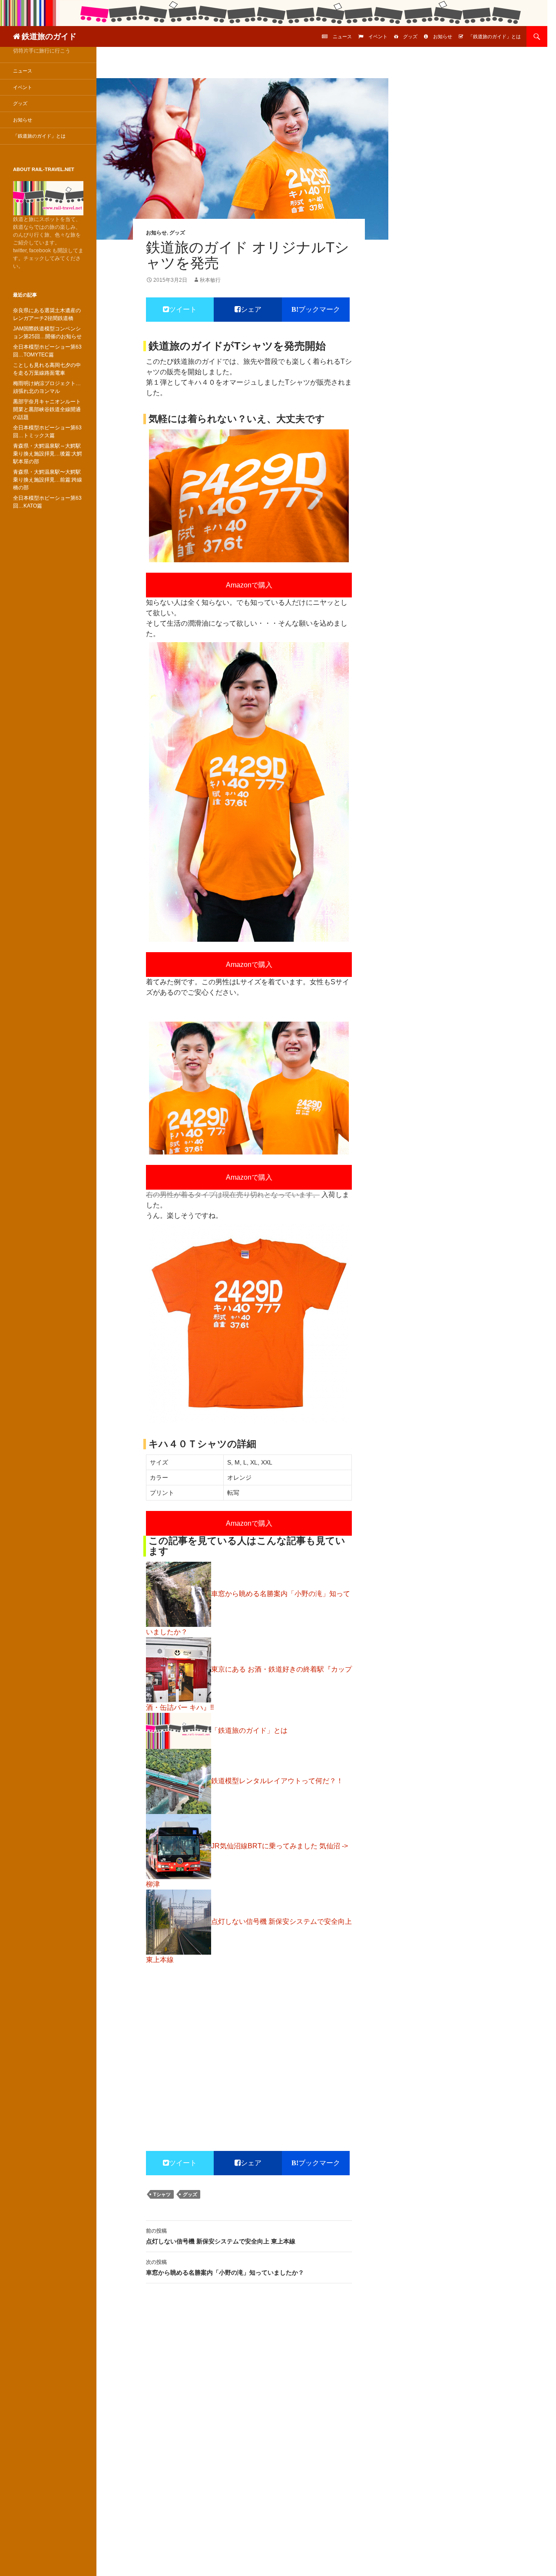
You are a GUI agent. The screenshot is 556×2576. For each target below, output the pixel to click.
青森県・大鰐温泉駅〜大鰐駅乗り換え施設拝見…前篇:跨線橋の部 (48, 480)
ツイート (183, 309)
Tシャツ (162, 2194)
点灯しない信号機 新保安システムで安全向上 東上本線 (221, 2236)
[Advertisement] (249, 2037)
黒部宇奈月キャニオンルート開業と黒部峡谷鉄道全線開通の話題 (47, 409)
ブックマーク (319, 309)
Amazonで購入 (249, 585)
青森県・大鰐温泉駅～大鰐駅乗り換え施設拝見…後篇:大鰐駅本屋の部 (48, 454)
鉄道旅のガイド (49, 36)
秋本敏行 (210, 280)
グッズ (410, 36)
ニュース (342, 36)
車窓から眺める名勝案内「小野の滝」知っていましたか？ (225, 2268)
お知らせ (443, 36)
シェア (251, 309)
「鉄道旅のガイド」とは (495, 36)
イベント (378, 36)
